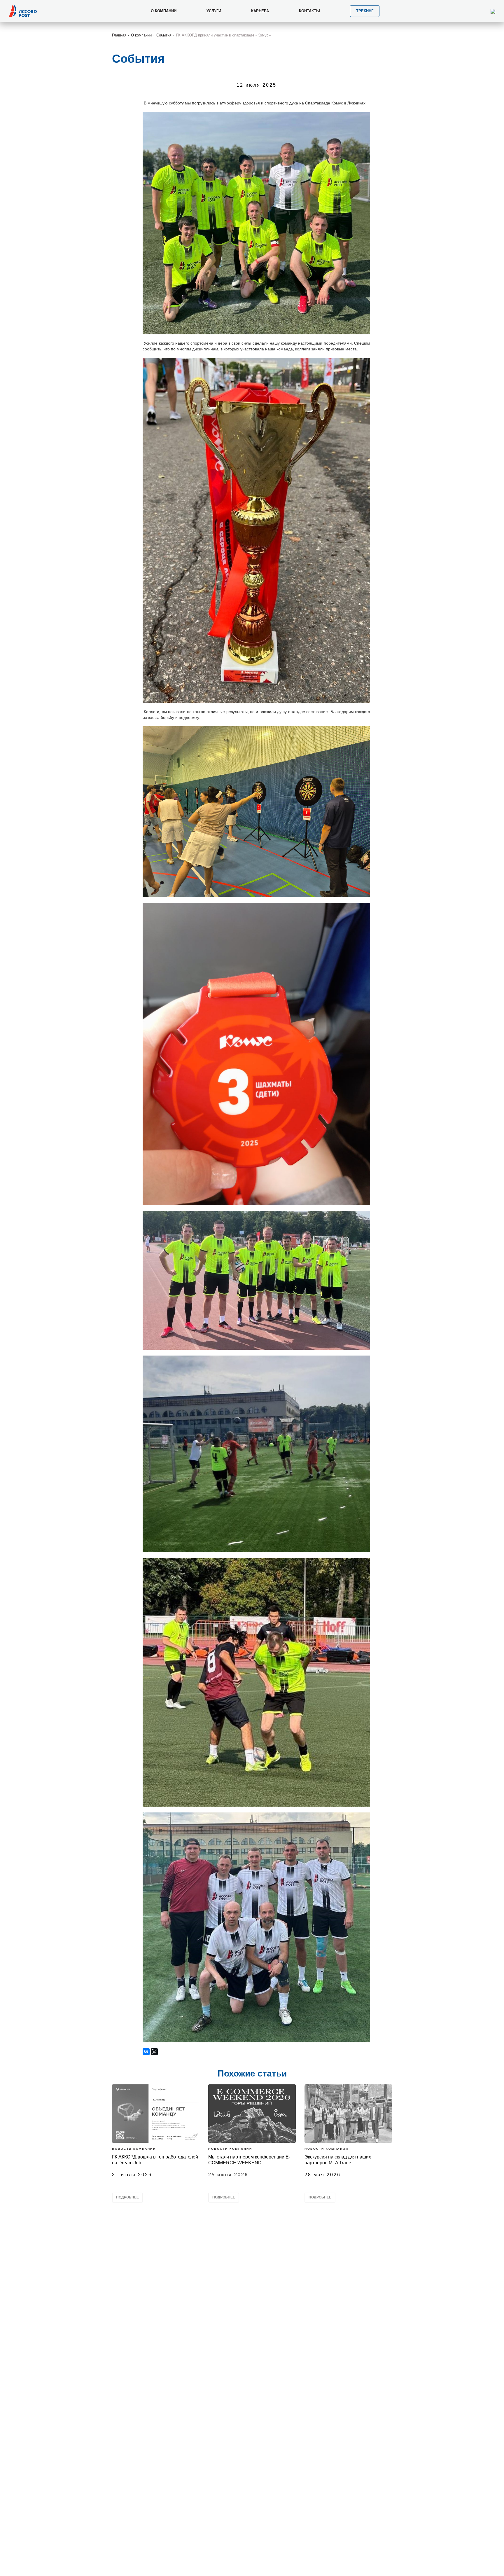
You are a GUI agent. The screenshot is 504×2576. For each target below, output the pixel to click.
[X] (154, 2052)
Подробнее (127, 2197)
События (164, 35)
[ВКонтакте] (146, 2052)
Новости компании (134, 2149)
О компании (141, 35)
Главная (119, 35)
